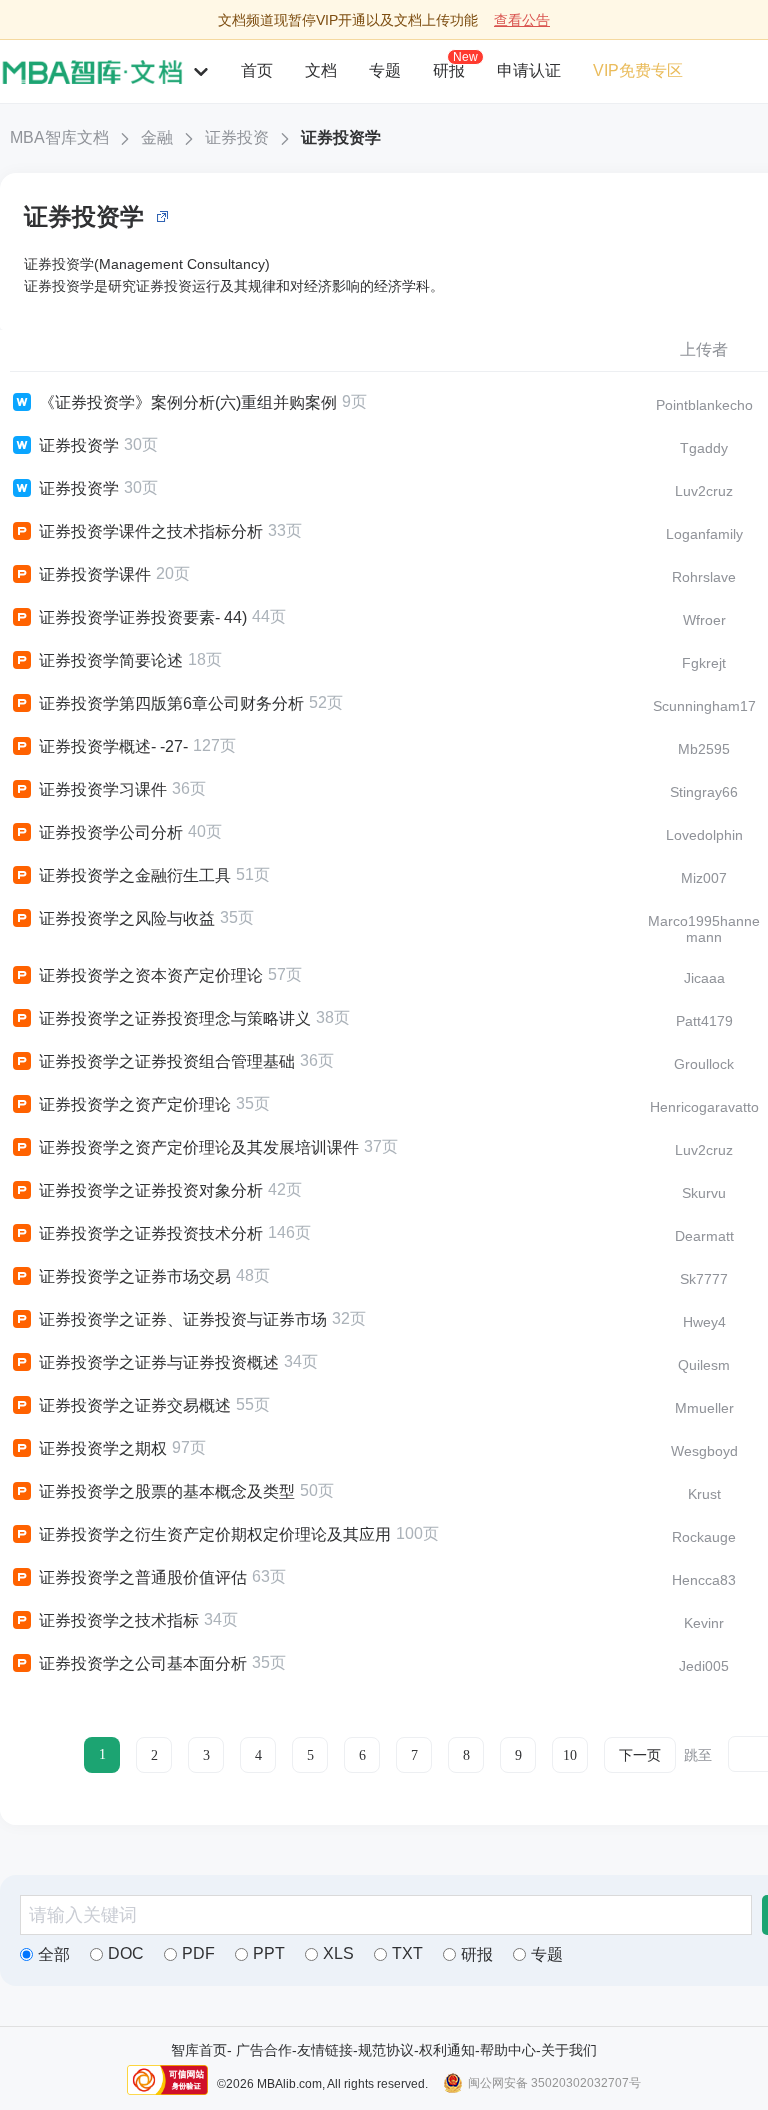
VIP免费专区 (638, 70)
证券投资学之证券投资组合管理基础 (167, 1061)
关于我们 (569, 2050)
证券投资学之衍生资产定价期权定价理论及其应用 (215, 1534)
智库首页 (199, 2050)
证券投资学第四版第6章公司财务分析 (171, 703)
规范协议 (386, 2050)
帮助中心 (508, 2050)
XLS (338, 1953)
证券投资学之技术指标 (119, 1620)
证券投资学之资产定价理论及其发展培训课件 (199, 1147)
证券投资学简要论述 (111, 660)
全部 (54, 1954)
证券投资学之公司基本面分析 (143, 1663)
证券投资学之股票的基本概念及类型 (167, 1491)
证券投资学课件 (95, 574)
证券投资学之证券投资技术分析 (151, 1233)
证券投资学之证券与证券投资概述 (159, 1362)
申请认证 (529, 70)
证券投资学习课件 (103, 789)
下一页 (640, 1755)
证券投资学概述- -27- (113, 746)
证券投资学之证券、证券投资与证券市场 (183, 1319)
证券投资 (237, 137)
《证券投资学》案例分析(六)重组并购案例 (188, 402)
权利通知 (447, 2050)
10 (570, 1755)
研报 (449, 70)
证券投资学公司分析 (111, 832)
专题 (385, 70)
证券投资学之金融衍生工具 (135, 875)
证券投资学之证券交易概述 (135, 1405)
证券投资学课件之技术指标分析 (151, 531)
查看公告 (522, 20)
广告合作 (264, 2050)
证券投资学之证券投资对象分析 (151, 1190)
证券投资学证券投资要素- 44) (143, 617)
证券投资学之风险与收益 (127, 918)
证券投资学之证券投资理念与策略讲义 (175, 1018)
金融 (157, 137)
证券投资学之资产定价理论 (135, 1104)
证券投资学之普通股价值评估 (143, 1577)
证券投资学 (341, 137)
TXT (407, 1953)
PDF (198, 1953)
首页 (257, 70)
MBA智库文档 (59, 137)
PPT (269, 1953)
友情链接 (325, 2050)
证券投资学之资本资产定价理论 (151, 975)
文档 (321, 70)
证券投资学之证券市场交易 (135, 1276)
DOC (126, 1953)
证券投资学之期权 (103, 1448)
